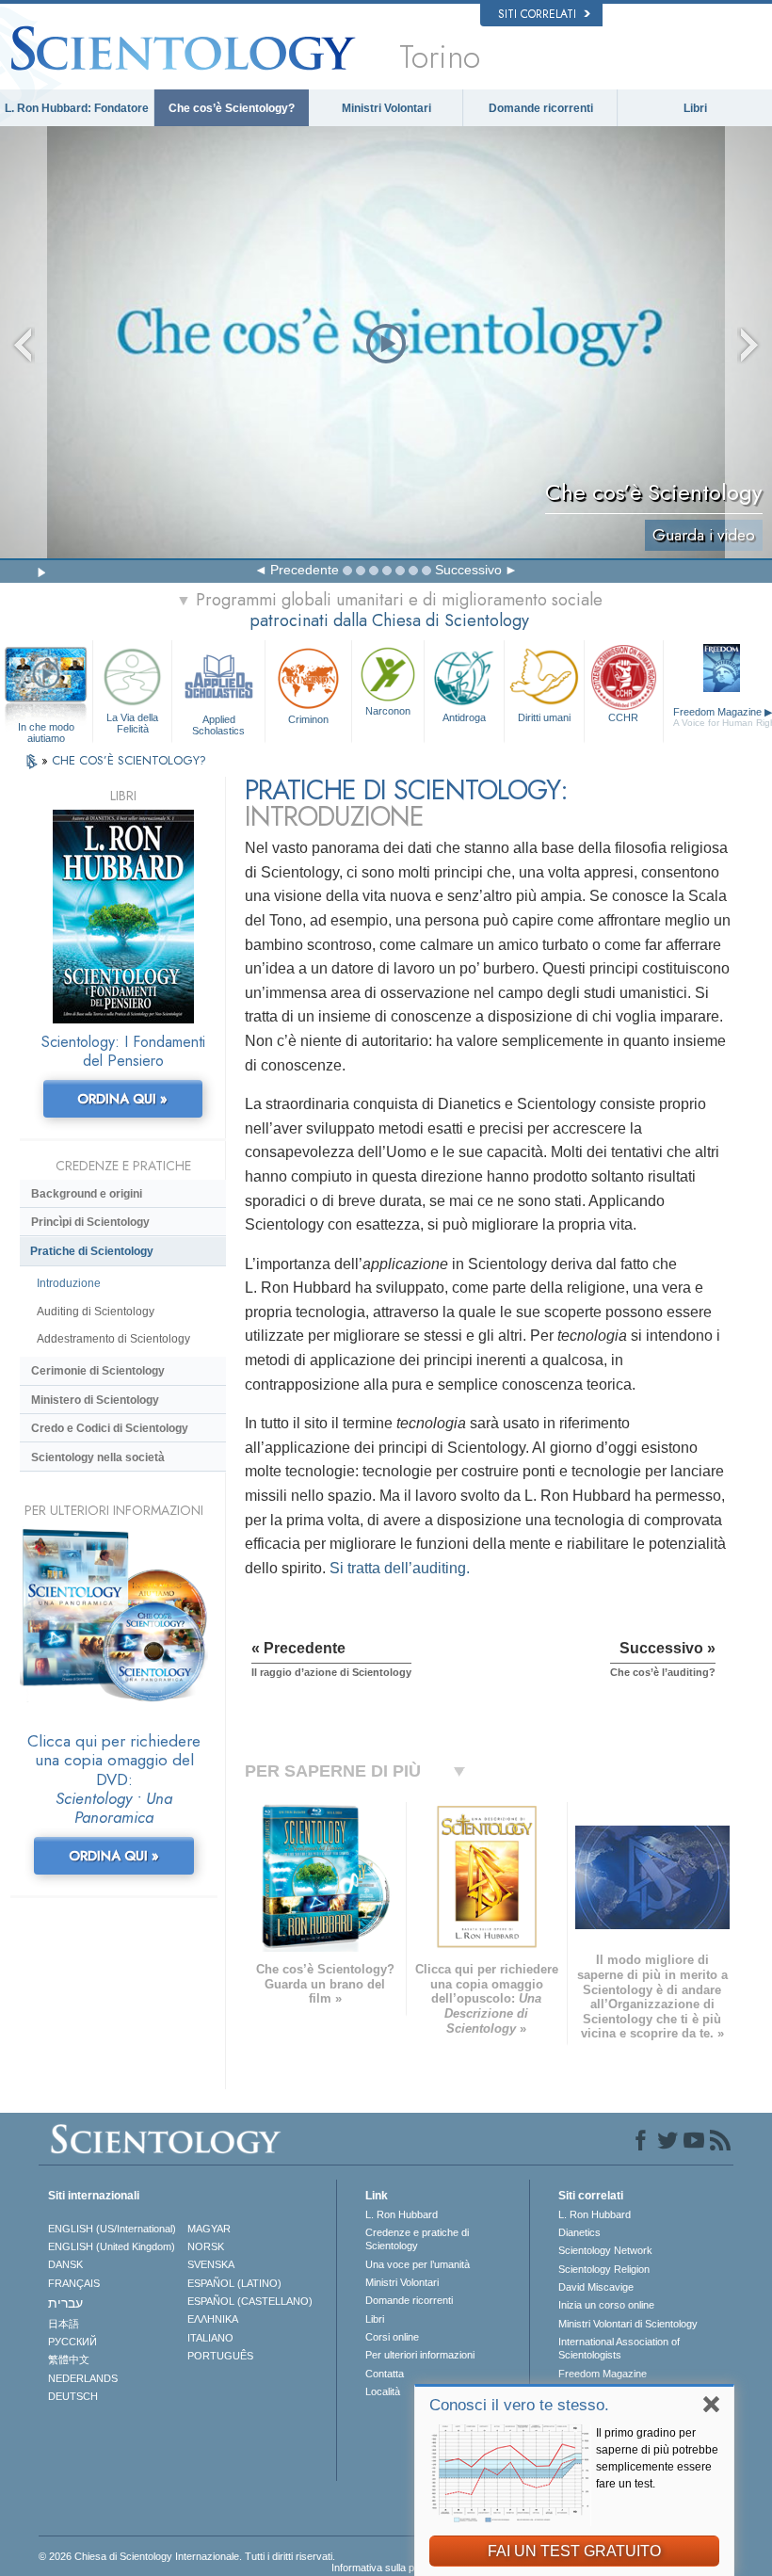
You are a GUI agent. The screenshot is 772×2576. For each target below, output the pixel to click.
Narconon (388, 711)
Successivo (468, 570)
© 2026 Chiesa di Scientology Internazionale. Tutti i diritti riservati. (187, 2556)
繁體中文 (69, 2359)
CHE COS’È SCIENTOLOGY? (129, 760)
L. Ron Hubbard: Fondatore (77, 108)
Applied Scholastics (218, 724)
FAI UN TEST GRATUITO (574, 2551)
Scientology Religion (604, 2269)
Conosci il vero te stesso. (519, 2405)
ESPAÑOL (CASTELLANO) (250, 2301)
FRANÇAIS (74, 2283)
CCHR (623, 717)
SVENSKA (211, 2264)
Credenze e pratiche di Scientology (417, 2239)
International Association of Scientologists (619, 2348)
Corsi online (392, 2337)
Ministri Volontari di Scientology (628, 2324)
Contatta (385, 2374)
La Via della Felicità (132, 723)
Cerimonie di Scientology (98, 1371)
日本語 (64, 2324)
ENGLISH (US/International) (112, 2229)
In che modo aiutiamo (46, 728)
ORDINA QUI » (122, 1099)
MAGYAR (209, 2229)
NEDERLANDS (83, 2378)
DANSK (65, 2264)
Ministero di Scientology (95, 1400)
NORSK (206, 2246)
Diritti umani (544, 717)
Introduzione (69, 1283)
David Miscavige (596, 2287)
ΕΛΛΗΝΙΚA (213, 2319)
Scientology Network (605, 2250)
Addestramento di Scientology (113, 1339)
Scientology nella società (98, 1457)
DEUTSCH (73, 2396)
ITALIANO (210, 2338)
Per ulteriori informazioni (420, 2355)
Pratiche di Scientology (92, 1251)
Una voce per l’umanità (418, 2264)
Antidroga (464, 717)
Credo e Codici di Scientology (110, 1428)
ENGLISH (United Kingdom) (112, 2246)
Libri (695, 108)
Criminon (308, 719)
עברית (65, 2303)
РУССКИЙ (72, 2342)
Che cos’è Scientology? (232, 108)
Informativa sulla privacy (387, 2568)
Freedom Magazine (603, 2374)
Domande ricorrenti (541, 108)
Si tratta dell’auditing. (400, 1568)
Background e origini (87, 1194)
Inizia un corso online (606, 2305)
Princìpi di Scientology (90, 1222)
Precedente (305, 570)
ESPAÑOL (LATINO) (234, 2283)
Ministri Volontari (386, 108)
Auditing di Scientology (96, 1312)
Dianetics (579, 2232)
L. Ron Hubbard (402, 2214)
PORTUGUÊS (220, 2356)
